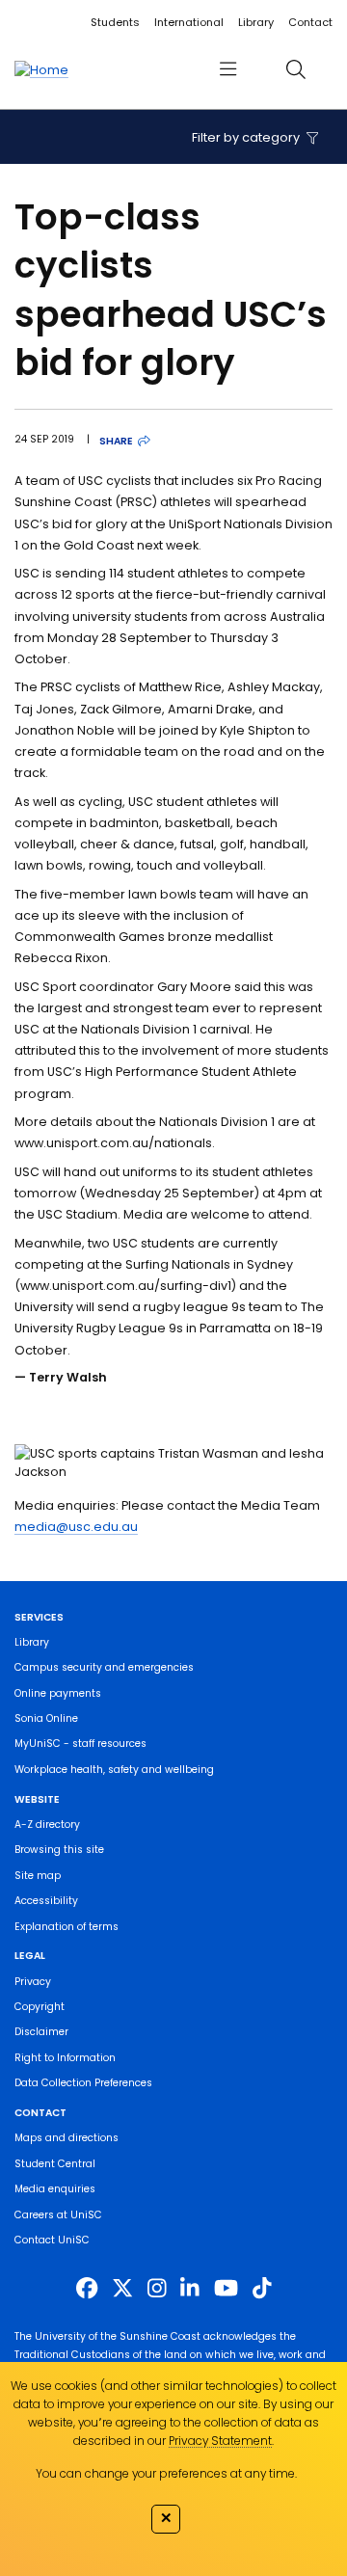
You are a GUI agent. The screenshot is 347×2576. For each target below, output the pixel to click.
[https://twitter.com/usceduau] (122, 2288)
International (189, 22)
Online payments (58, 1693)
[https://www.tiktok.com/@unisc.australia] (262, 2288)
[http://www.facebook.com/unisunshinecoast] (87, 2288)
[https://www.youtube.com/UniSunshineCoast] (226, 2288)
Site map (38, 1876)
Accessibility (46, 1901)
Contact (310, 22)
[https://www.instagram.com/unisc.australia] (157, 2288)
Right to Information (65, 2058)
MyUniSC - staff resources (80, 1744)
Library (256, 22)
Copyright (40, 2007)
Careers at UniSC (58, 2215)
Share (116, 441)
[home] (41, 69)
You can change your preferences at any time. (166, 2473)
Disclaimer (41, 2032)
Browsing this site (59, 1850)
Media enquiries (55, 2189)
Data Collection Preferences (83, 2083)
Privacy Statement (220, 2441)
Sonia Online (46, 1718)
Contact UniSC (52, 2240)
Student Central (55, 2164)
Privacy (33, 1982)
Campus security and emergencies (104, 1667)
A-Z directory (47, 1825)
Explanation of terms (67, 1927)
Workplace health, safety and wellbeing (114, 1770)
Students (115, 22)
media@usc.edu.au (76, 1527)
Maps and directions (67, 2138)
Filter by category (247, 137)
